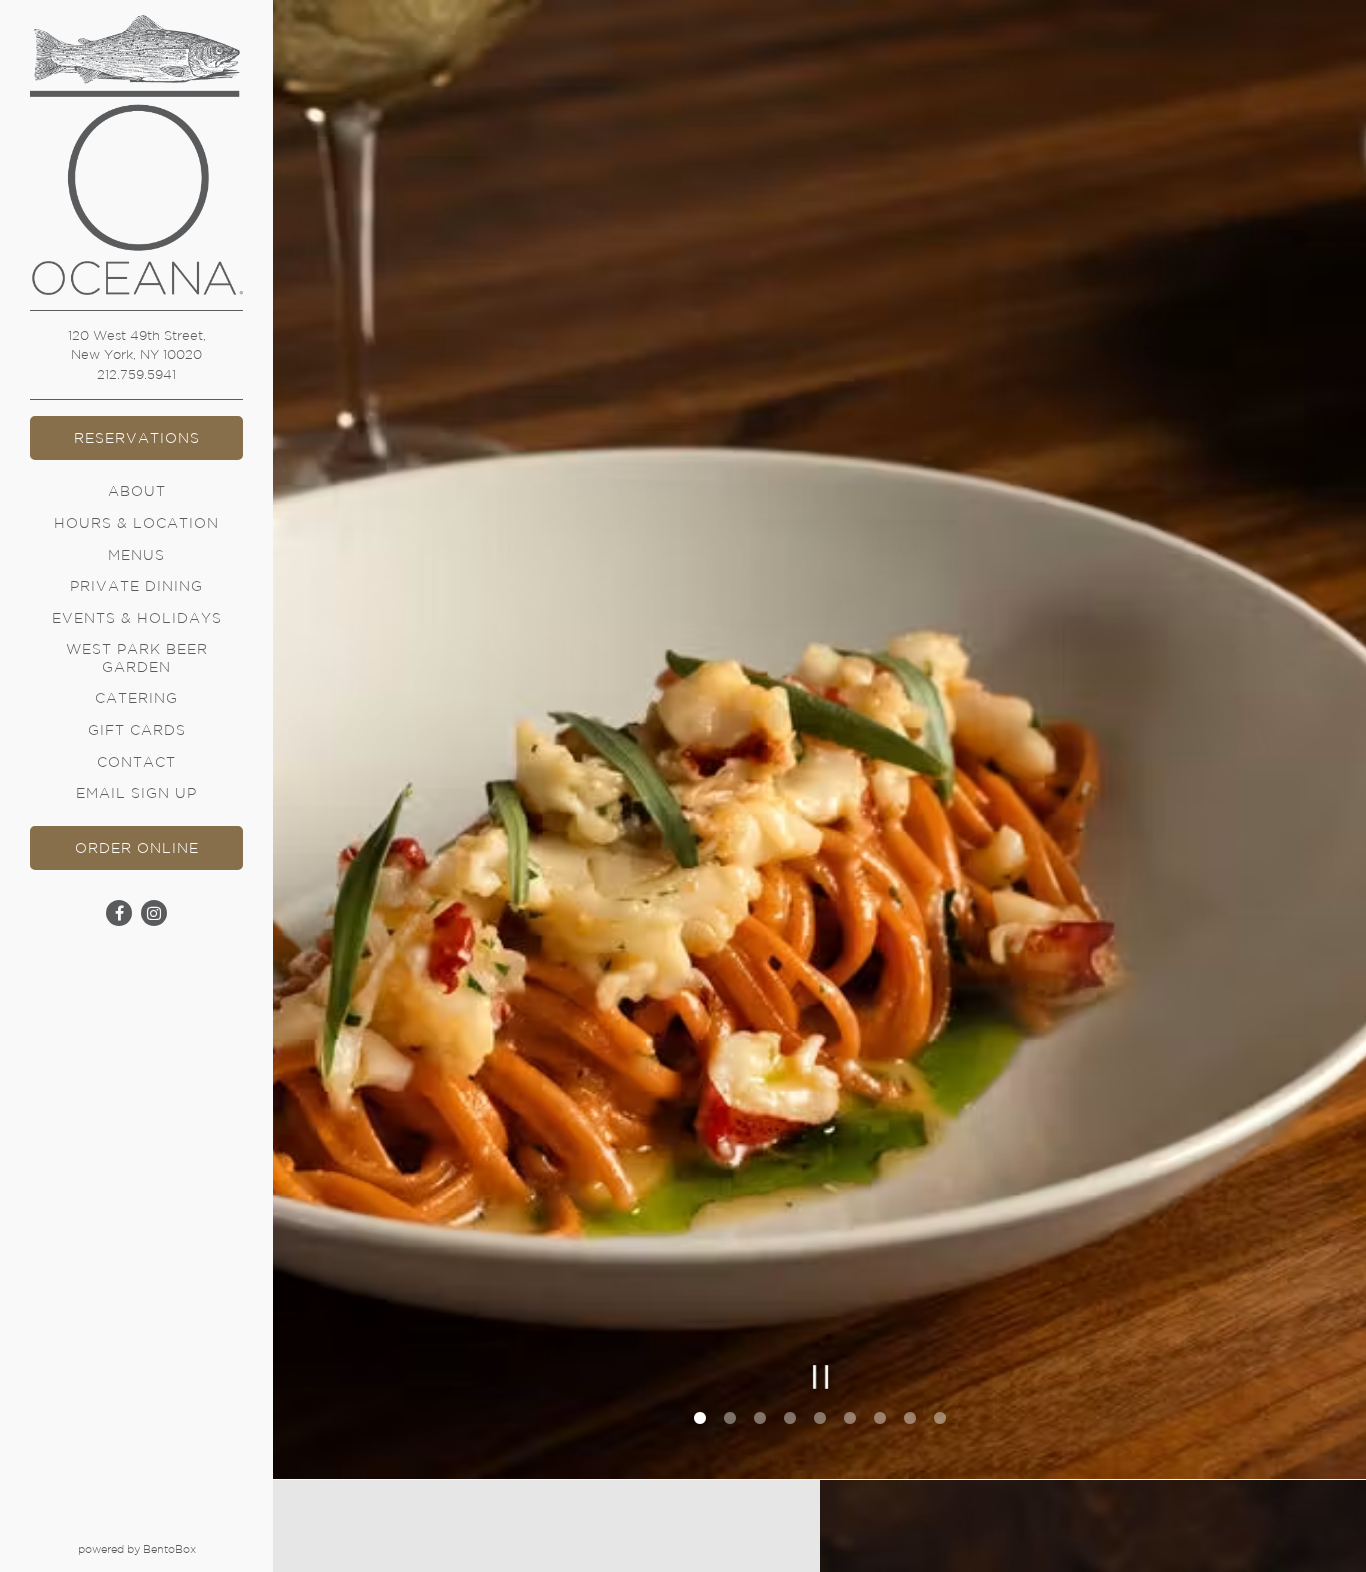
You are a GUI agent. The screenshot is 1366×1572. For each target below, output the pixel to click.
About (137, 491)
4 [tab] (790, 1422)
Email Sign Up (136, 793)
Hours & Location (136, 523)
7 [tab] (880, 1422)
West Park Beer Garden (137, 657)
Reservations (137, 438)
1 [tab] (700, 1422)
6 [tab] (850, 1422)
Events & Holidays (137, 618)
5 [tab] (820, 1422)
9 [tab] (940, 1422)
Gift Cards (140, 729)
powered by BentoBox (175, 1548)
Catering (136, 698)
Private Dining (136, 586)
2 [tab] (730, 1422)
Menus (136, 555)
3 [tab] (760, 1422)
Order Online (159, 847)
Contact (136, 762)
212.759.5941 (136, 374)
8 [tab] (910, 1422)
